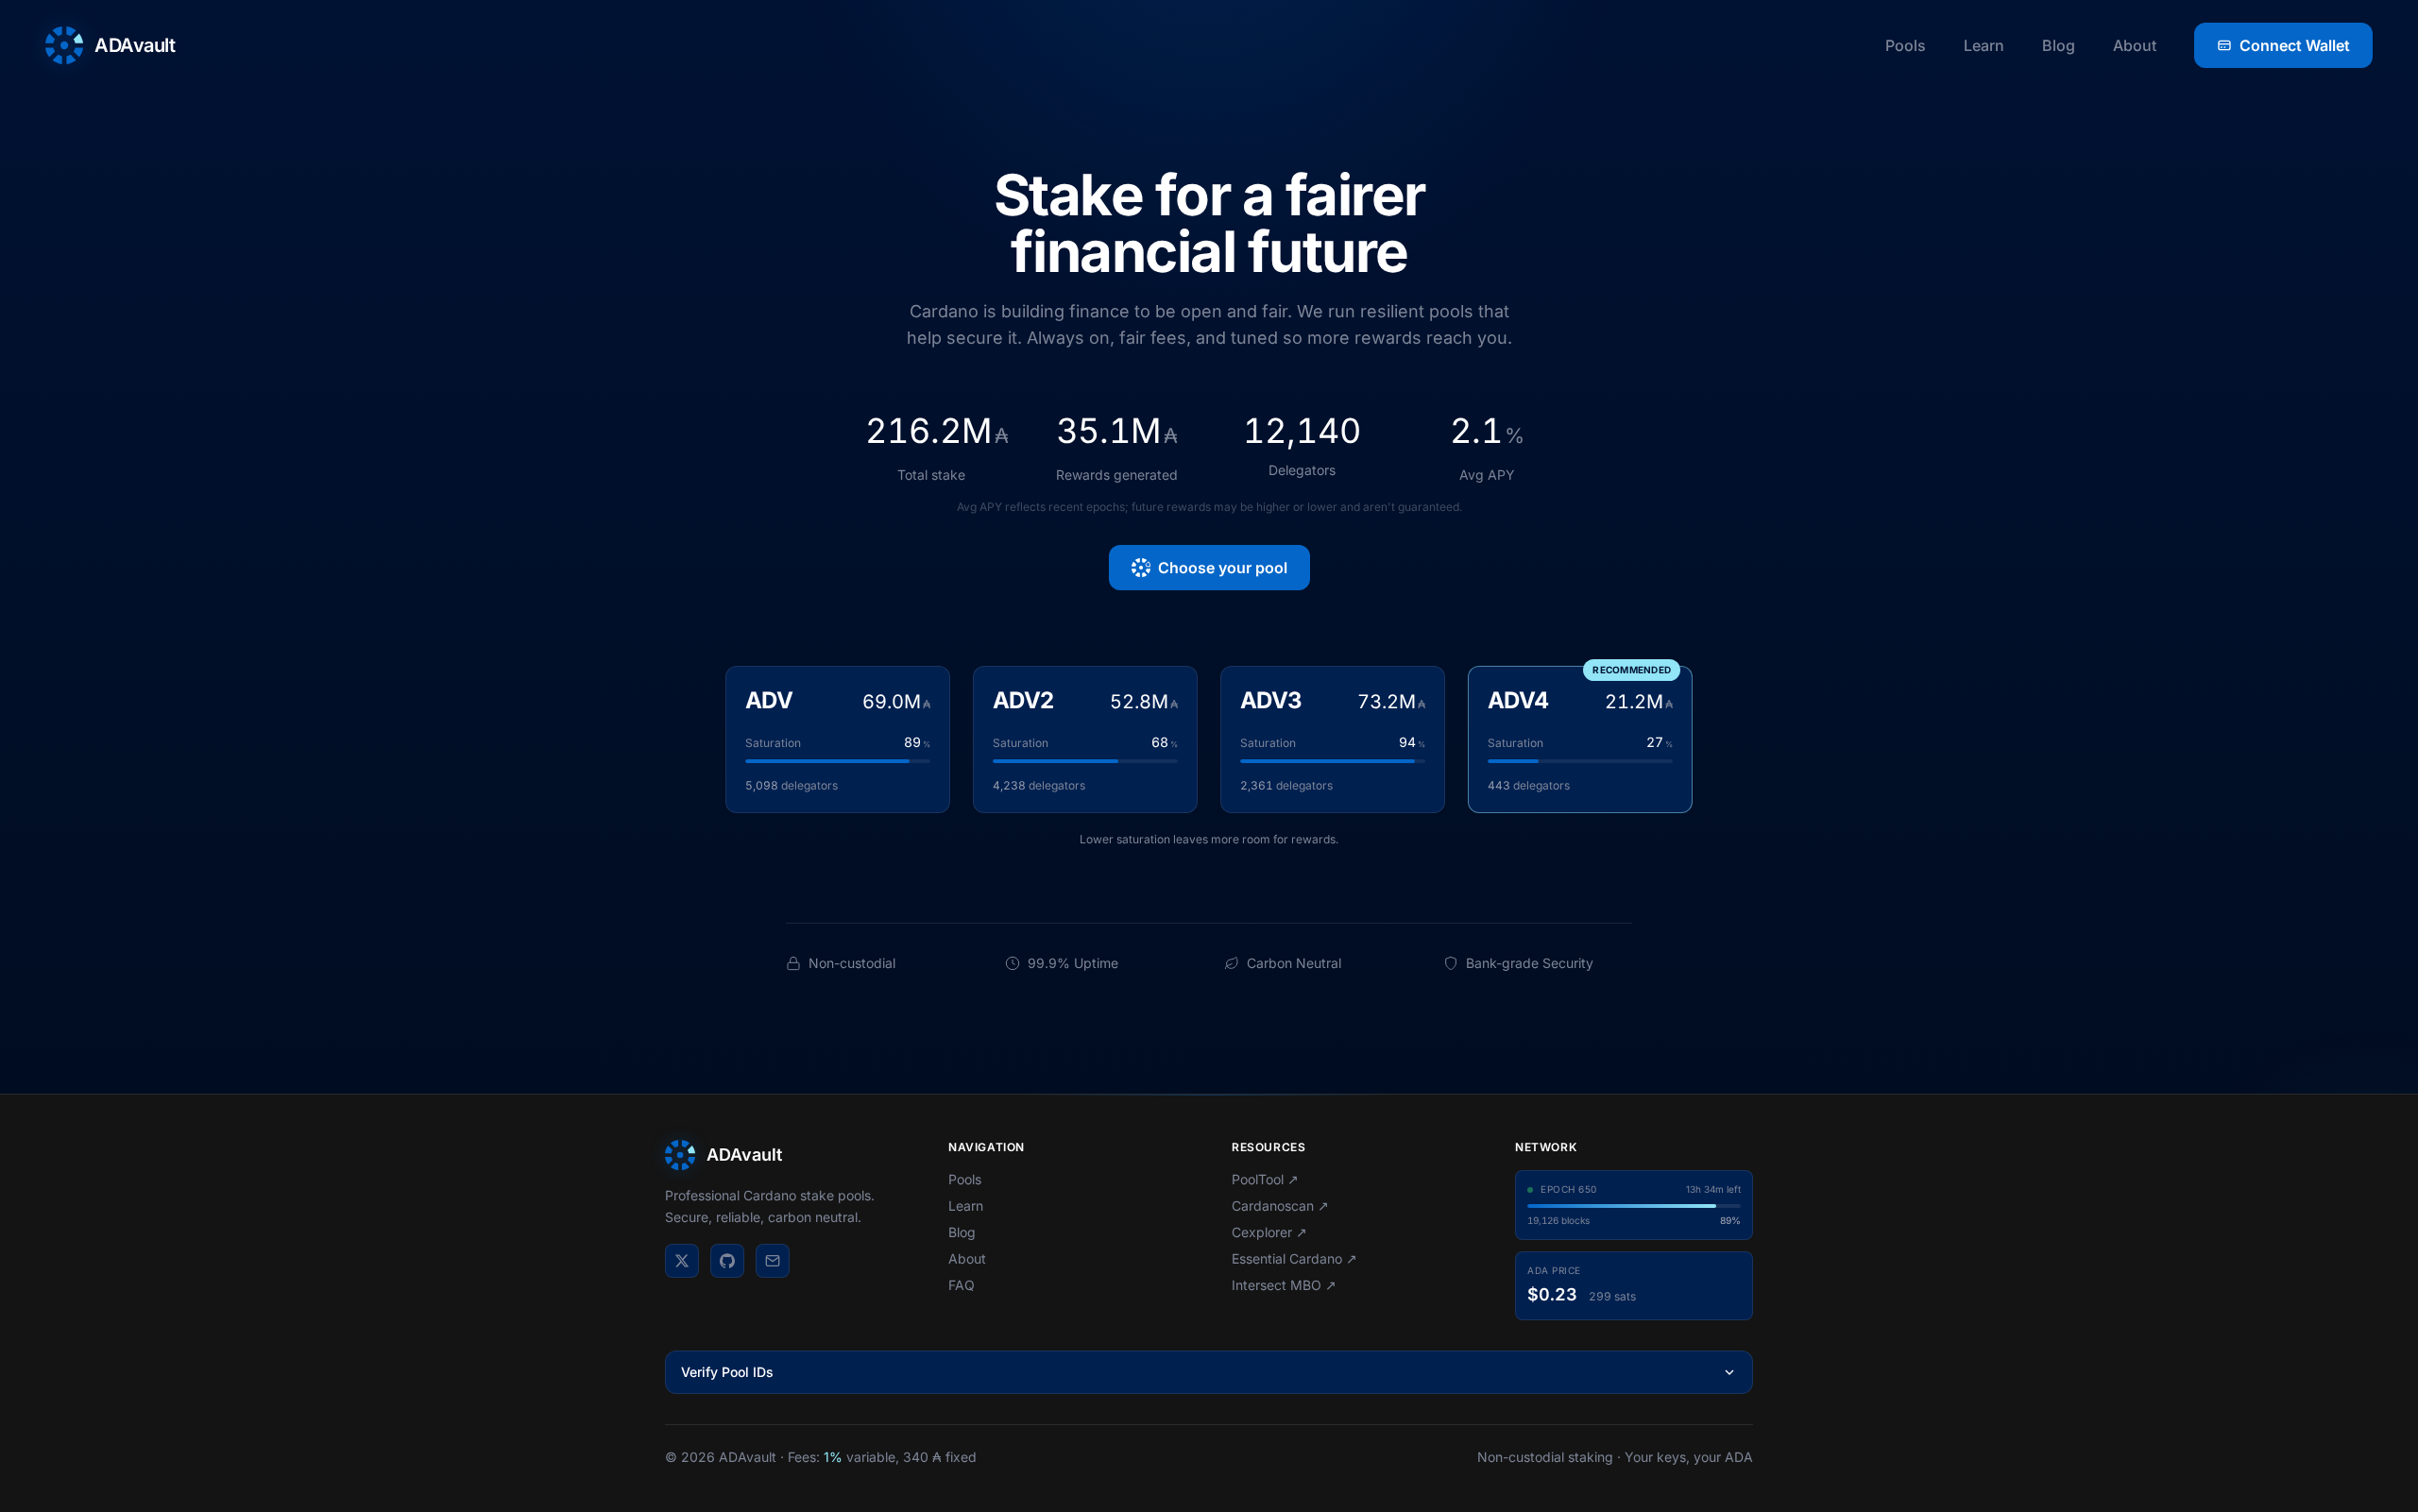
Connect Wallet (2295, 45)
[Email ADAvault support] (773, 1261)
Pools (1906, 45)
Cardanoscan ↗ (1280, 1206)
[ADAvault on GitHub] (727, 1261)
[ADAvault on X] (682, 1261)
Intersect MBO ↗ (1284, 1285)
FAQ (962, 1285)
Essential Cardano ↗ (1294, 1258)
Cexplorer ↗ (1269, 1232)
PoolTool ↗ (1265, 1179)
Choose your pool (1223, 568)
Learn (1984, 45)
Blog (2059, 45)
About (2135, 45)
